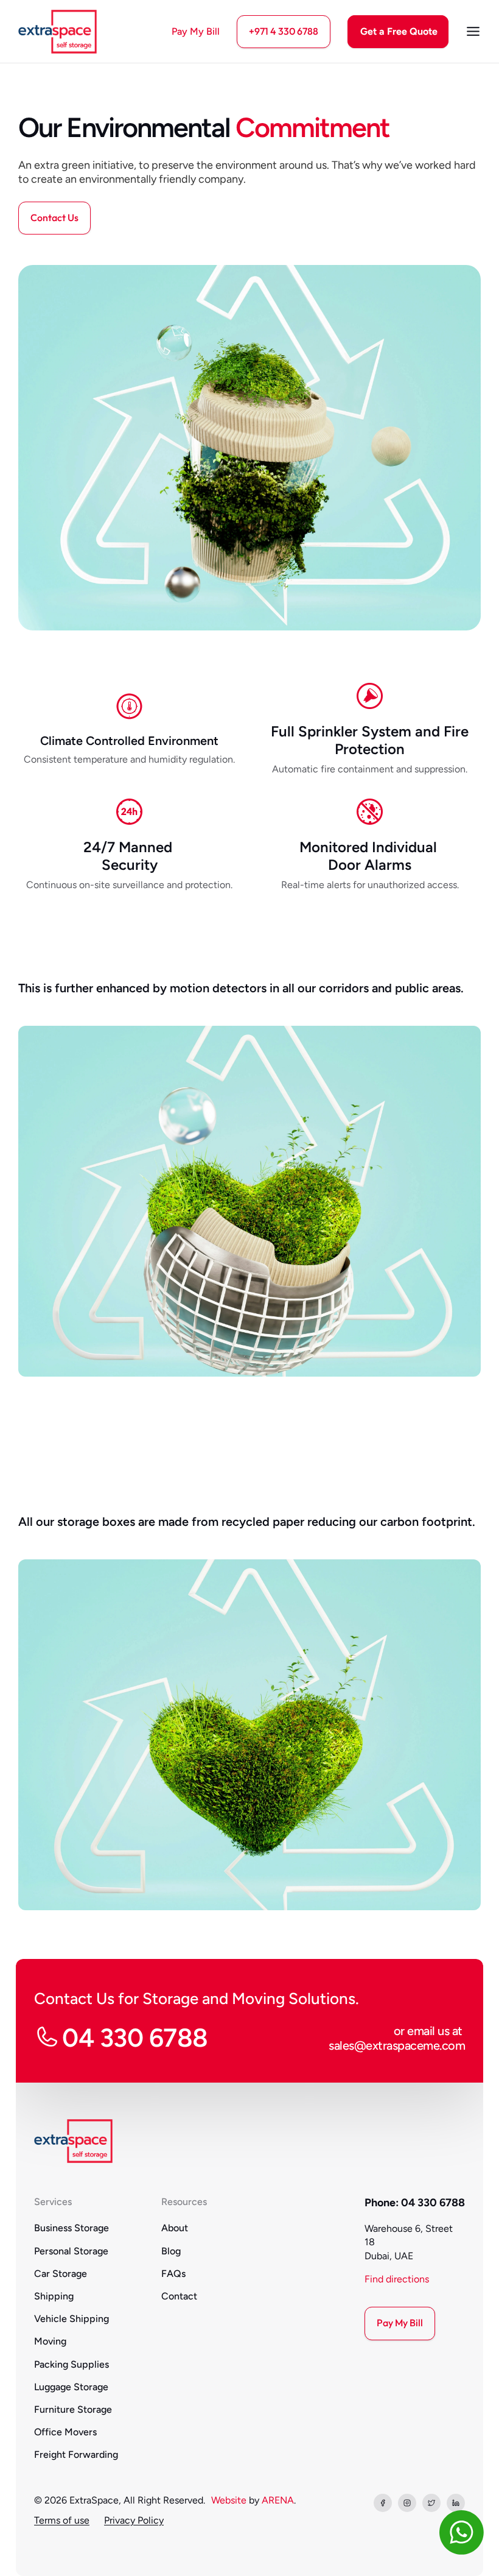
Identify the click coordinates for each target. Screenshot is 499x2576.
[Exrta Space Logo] (58, 32)
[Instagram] (407, 2503)
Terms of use (62, 2520)
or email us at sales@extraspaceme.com (397, 2038)
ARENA (278, 2500)
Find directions (397, 2279)
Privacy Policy (134, 2520)
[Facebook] (383, 2503)
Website (229, 2500)
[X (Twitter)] (431, 2503)
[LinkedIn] (456, 2503)
